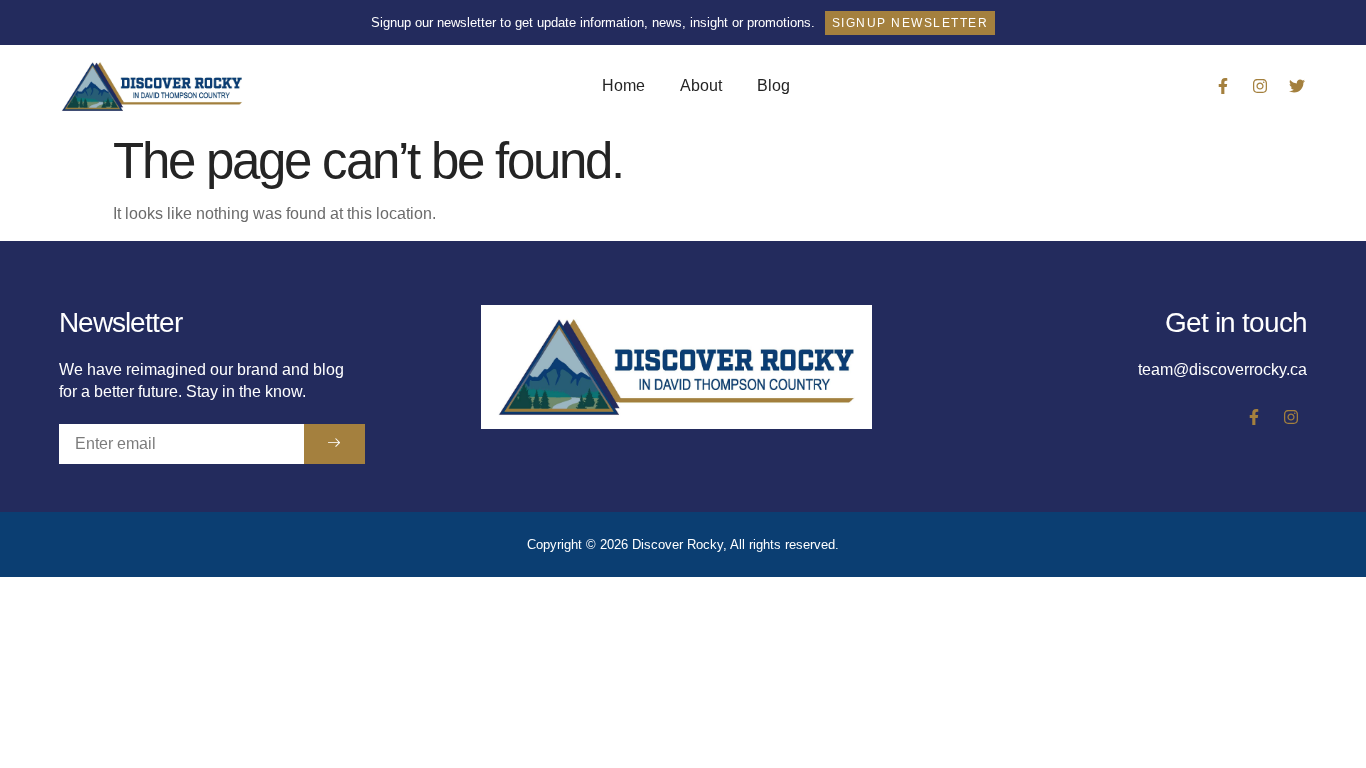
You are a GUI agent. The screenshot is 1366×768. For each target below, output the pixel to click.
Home (623, 85)
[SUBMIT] (335, 444)
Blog (773, 85)
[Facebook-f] (1223, 86)
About (701, 85)
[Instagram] (1260, 86)
